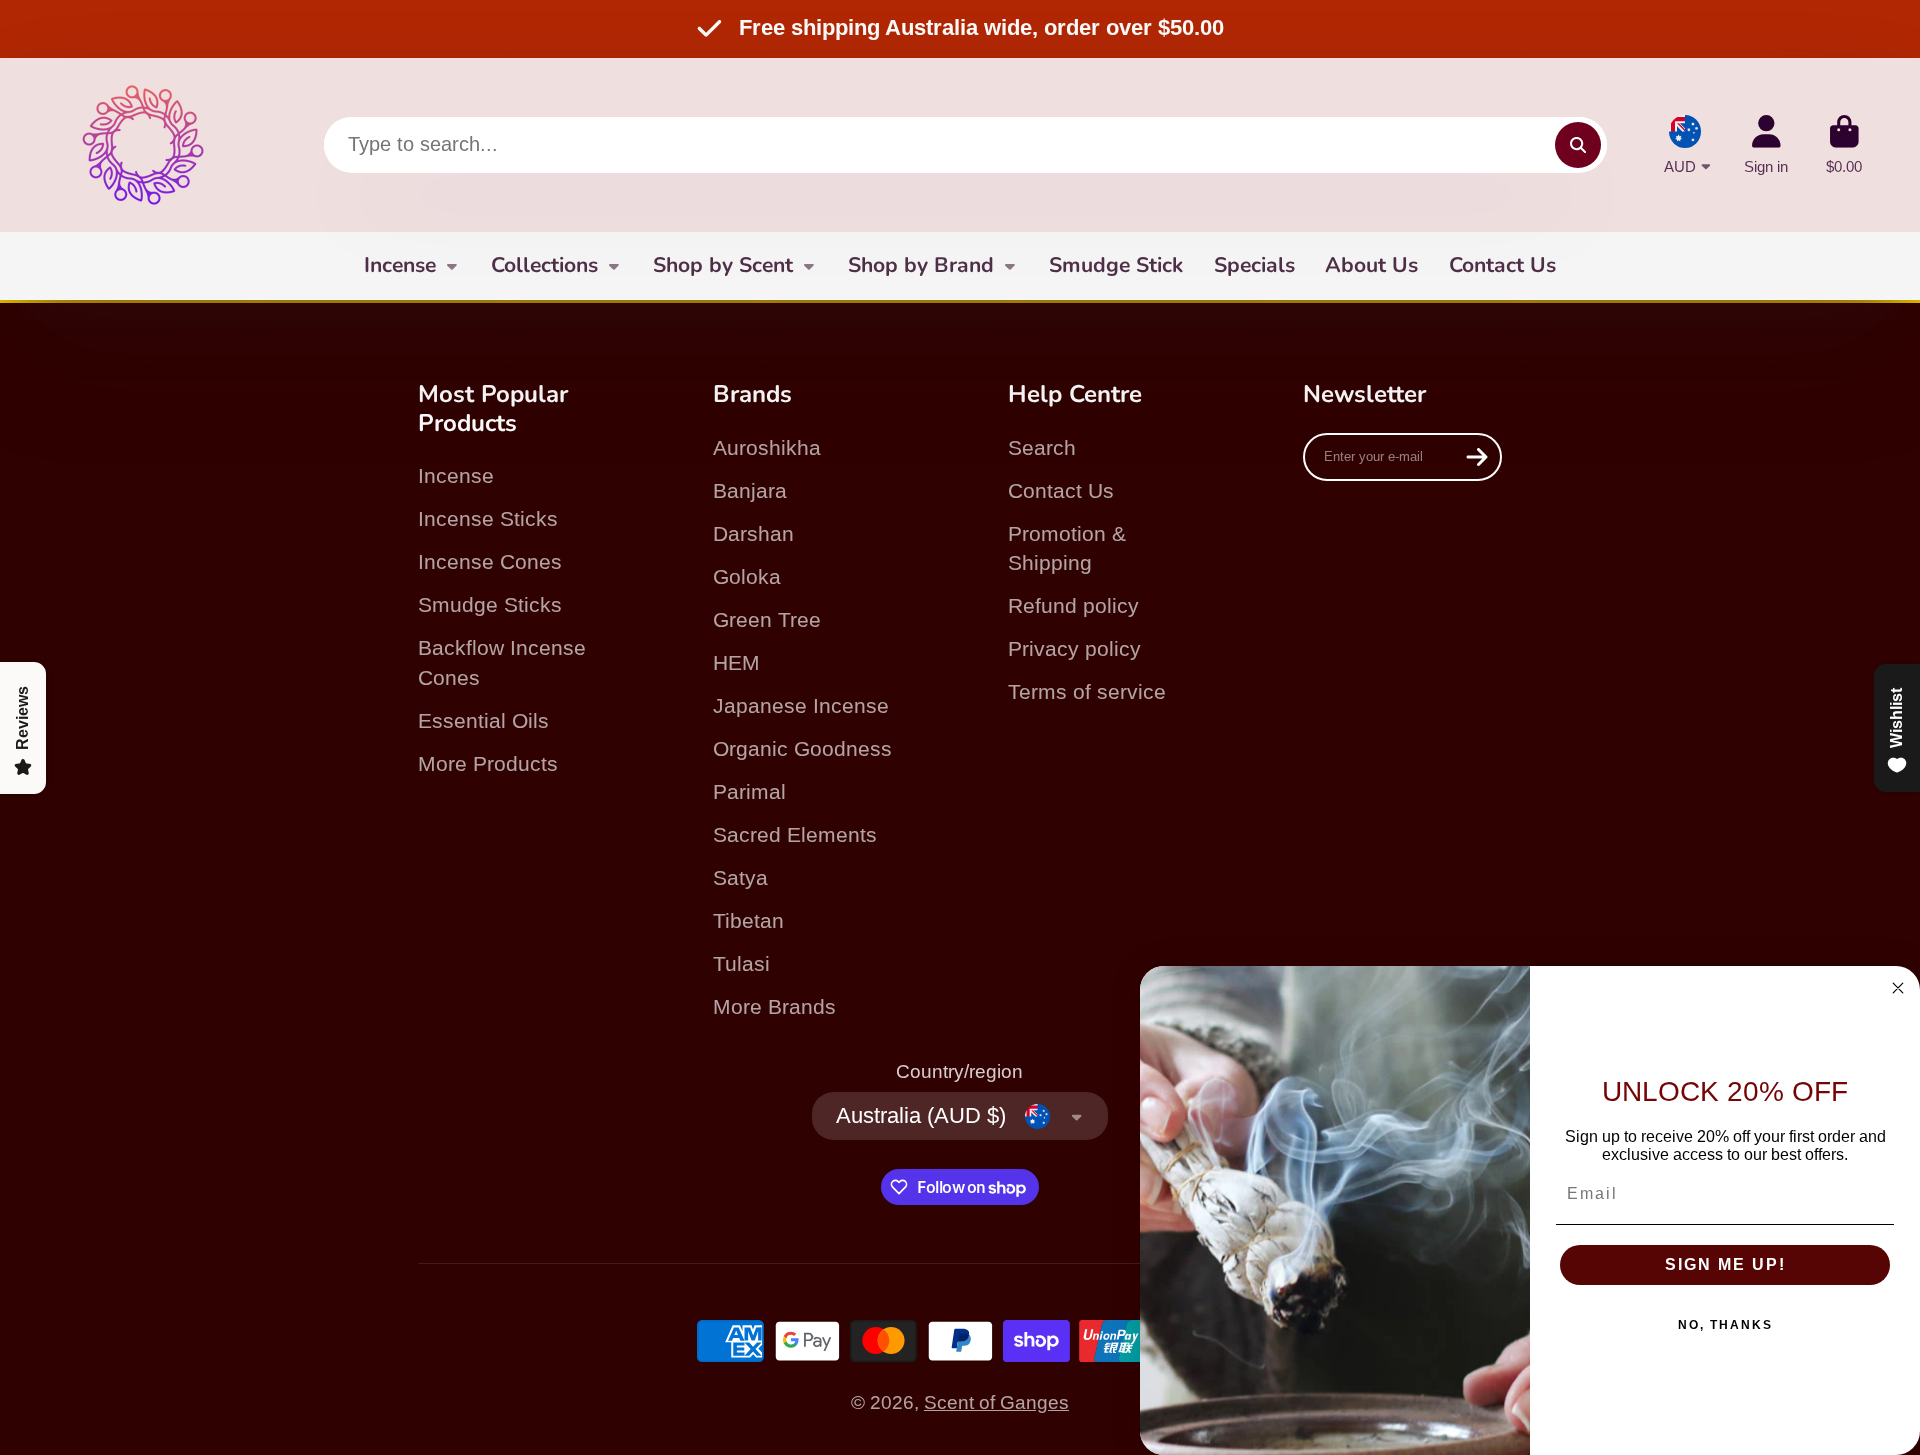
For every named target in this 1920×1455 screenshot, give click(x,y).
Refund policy (1073, 605)
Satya (740, 877)
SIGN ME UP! (1725, 1264)
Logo (143, 145)
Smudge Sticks (490, 604)
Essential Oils (483, 720)
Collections (544, 265)
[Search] (1578, 145)
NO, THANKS (1725, 1325)
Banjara (750, 490)
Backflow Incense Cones (502, 662)
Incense (400, 265)
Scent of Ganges (996, 1402)
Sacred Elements (795, 834)
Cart (1844, 145)
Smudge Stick (1116, 265)
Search (1042, 447)
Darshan (753, 533)
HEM (736, 662)
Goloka (747, 576)
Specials (1254, 265)
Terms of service (1087, 691)
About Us (1371, 265)
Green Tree (767, 619)
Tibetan (748, 920)
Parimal (749, 791)
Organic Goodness (802, 748)
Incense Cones (490, 561)
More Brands (774, 1006)
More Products (488, 763)
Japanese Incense (801, 705)
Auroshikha (767, 447)
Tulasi (741, 963)
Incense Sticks (488, 518)
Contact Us (1502, 265)
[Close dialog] (1898, 988)
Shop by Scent (723, 265)
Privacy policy (1074, 648)
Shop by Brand (921, 265)
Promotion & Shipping (1067, 548)
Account (1766, 145)
